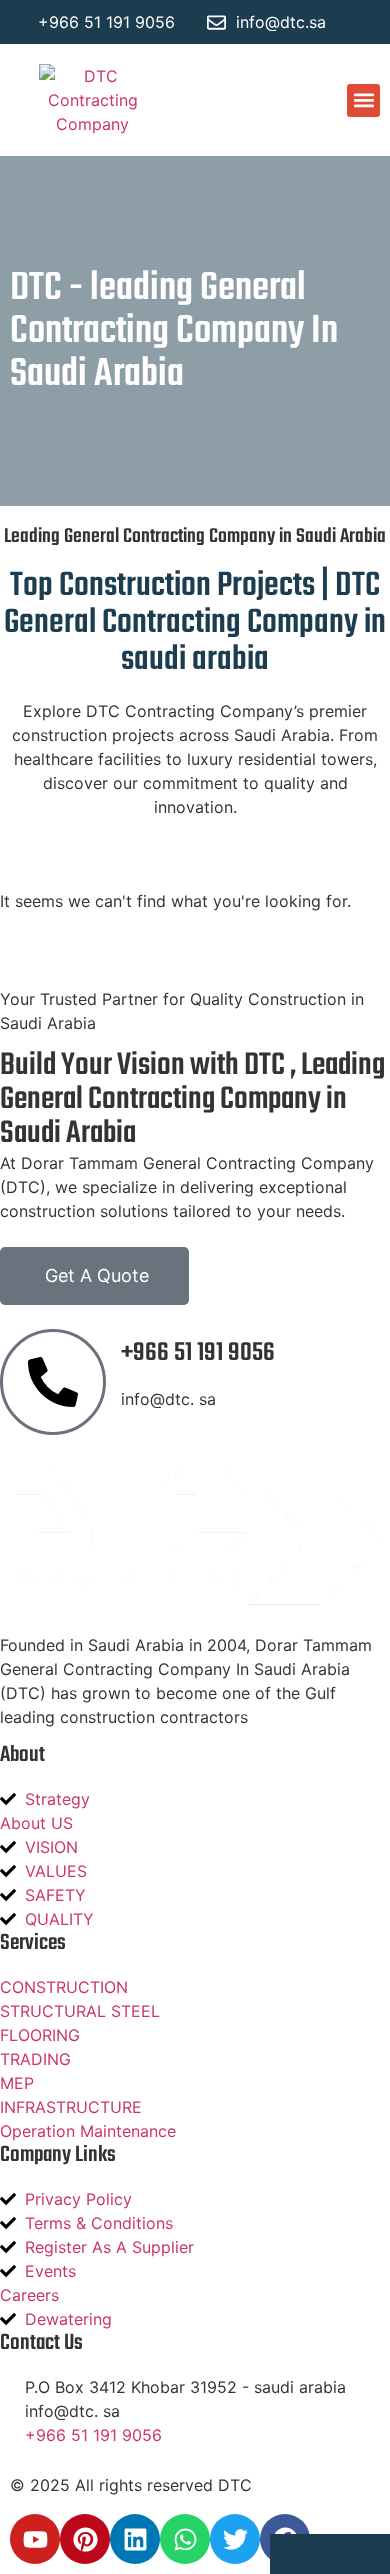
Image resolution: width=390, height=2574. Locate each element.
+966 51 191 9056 (198, 1353)
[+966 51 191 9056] (53, 1382)
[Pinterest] (85, 2539)
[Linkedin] (135, 2539)
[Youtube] (35, 2539)
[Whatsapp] (185, 2539)
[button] (363, 100)
